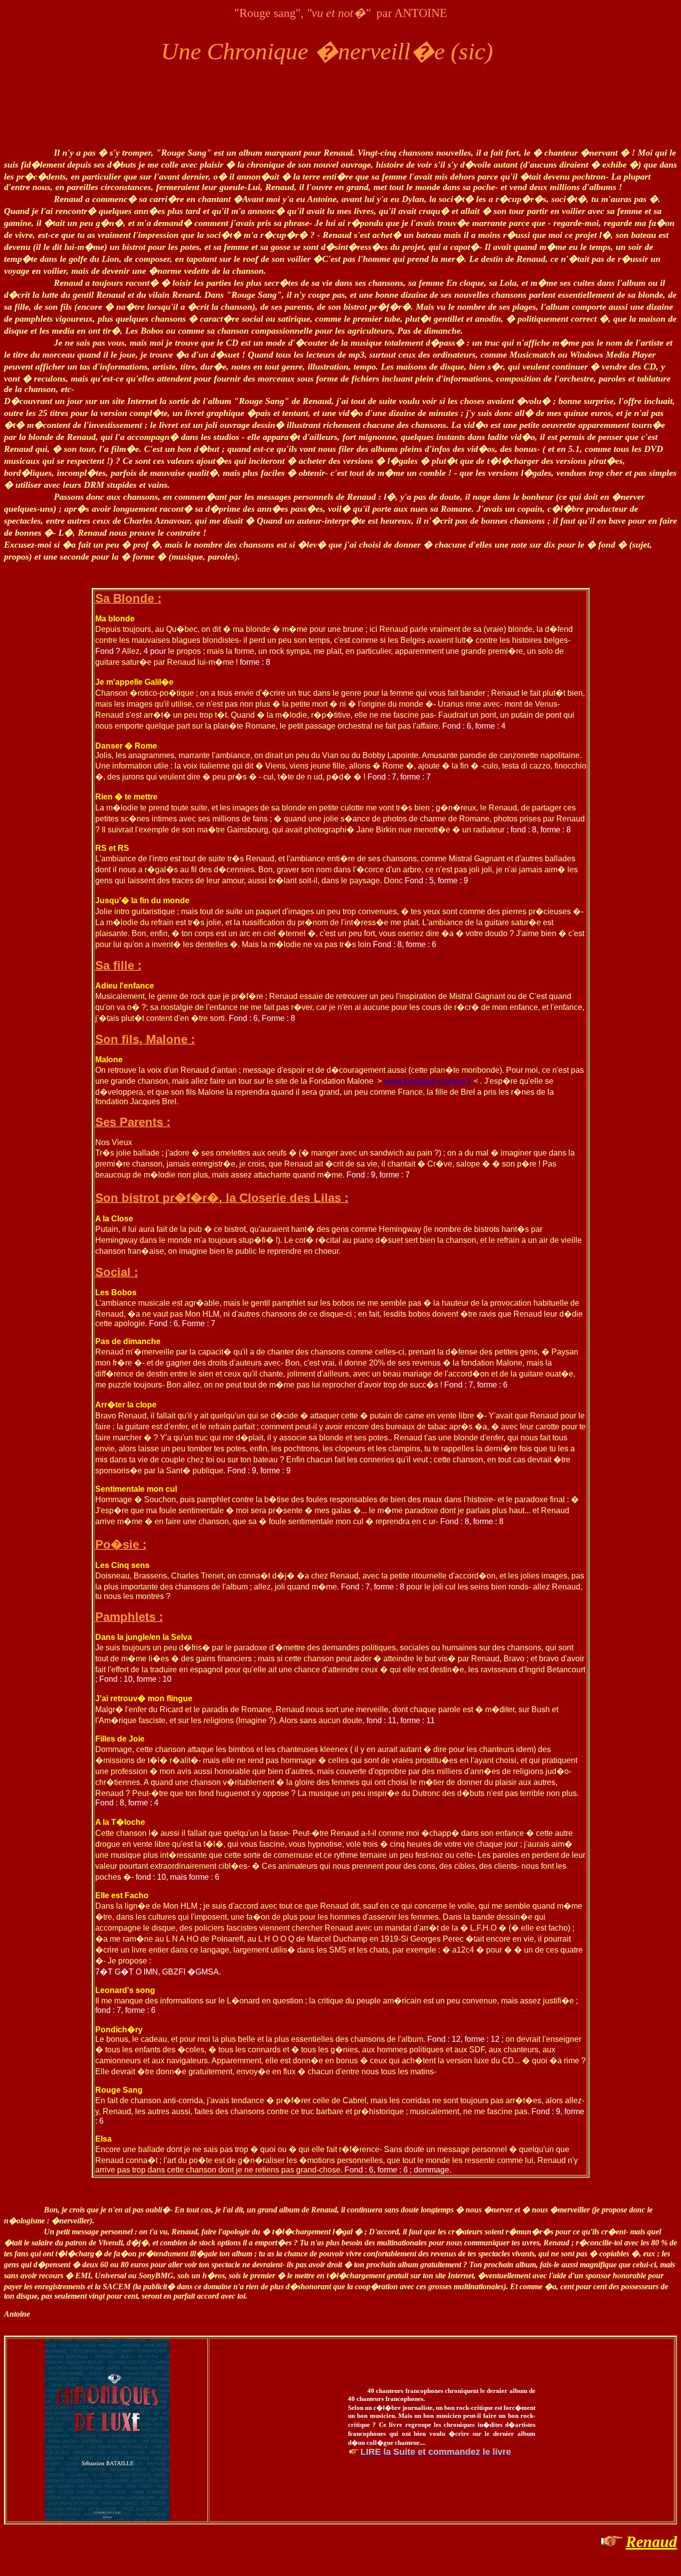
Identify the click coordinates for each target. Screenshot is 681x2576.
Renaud (651, 2542)
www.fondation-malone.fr (428, 1081)
